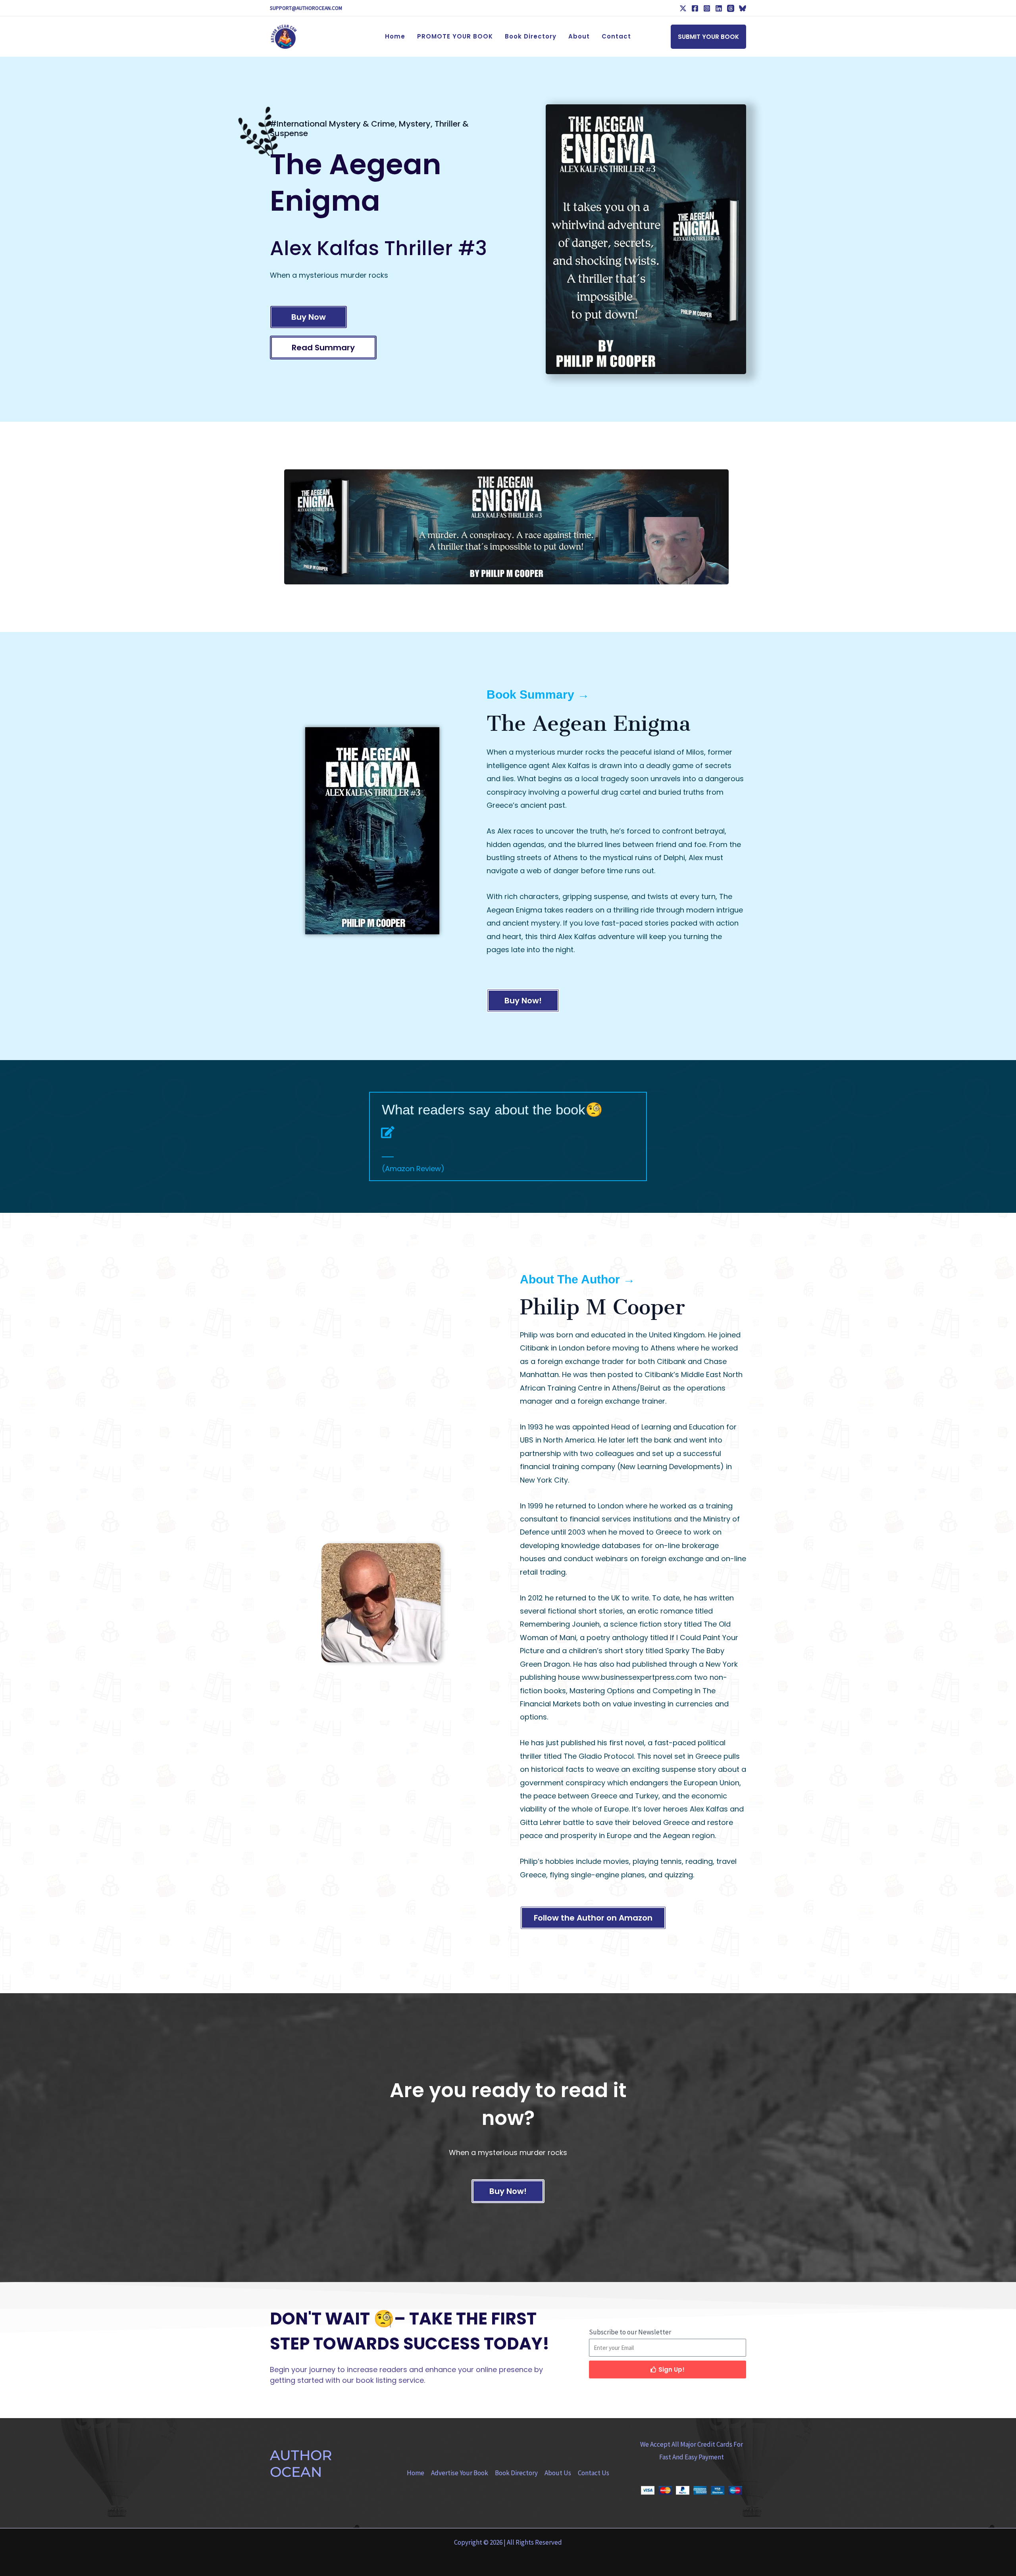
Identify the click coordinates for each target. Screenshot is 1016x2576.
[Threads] (731, 8)
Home (416, 2473)
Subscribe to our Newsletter (630, 2332)
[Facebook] (695, 8)
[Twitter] (683, 8)
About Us (558, 2473)
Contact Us (594, 2473)
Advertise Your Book (460, 2473)
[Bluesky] (743, 8)
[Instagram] (707, 8)
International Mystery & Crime (336, 124)
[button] (708, 37)
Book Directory (516, 2473)
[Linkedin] (719, 8)
